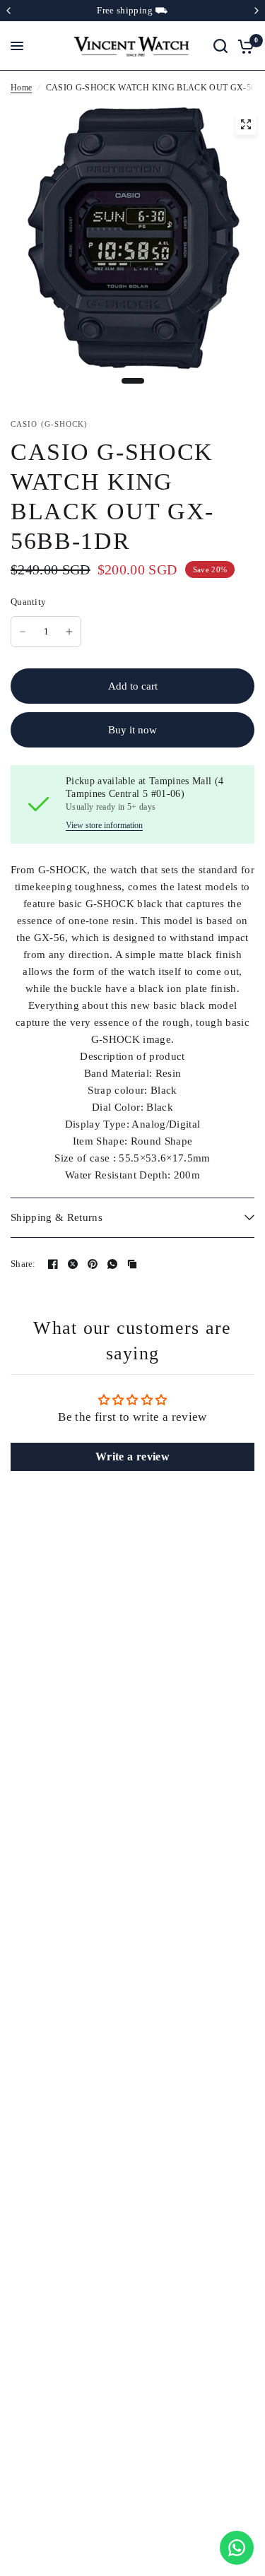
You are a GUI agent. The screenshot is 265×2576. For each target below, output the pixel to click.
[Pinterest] (93, 1264)
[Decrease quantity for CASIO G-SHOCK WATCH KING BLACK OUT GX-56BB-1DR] (23, 632)
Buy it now (132, 730)
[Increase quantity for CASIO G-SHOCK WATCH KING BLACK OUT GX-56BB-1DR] (69, 632)
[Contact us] (237, 2548)
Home (21, 88)
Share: (23, 1264)
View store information (104, 825)
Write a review (132, 1457)
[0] (243, 46)
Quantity (28, 602)
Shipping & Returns (57, 1217)
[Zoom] (246, 124)
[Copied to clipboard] (132, 1264)
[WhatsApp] (112, 1264)
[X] (73, 1264)
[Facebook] (53, 1264)
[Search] (220, 46)
